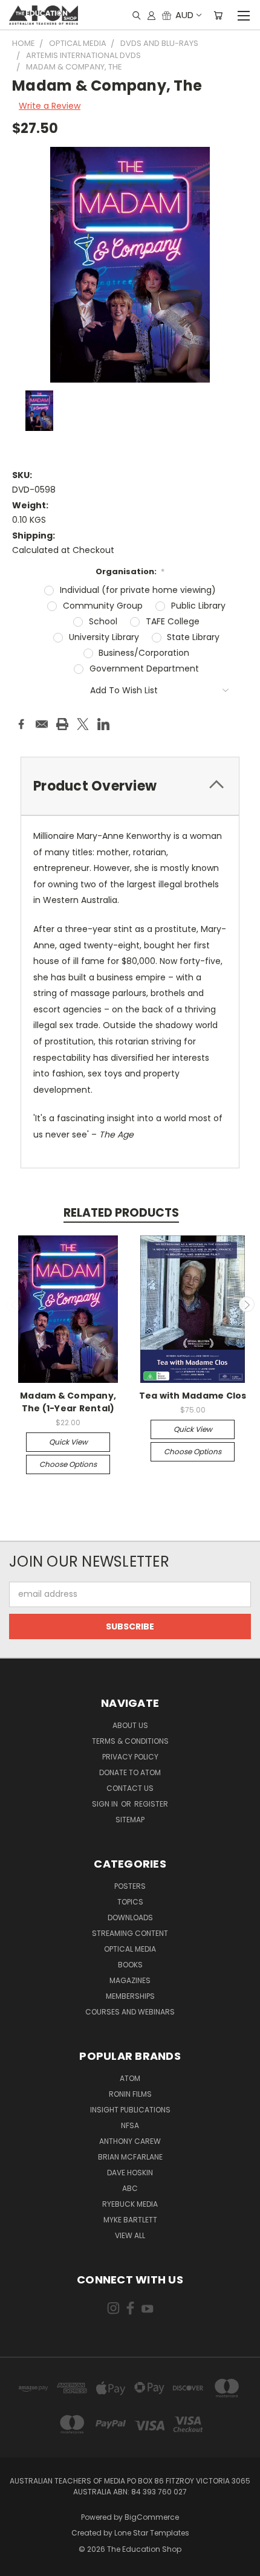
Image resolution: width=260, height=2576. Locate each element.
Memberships (130, 1996)
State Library (193, 637)
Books (130, 1965)
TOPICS (130, 1902)
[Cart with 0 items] (218, 15)
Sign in (106, 1804)
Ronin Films (130, 2094)
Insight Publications (130, 2110)
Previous (14, 1304)
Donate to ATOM (130, 1772)
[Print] (62, 724)
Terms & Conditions (130, 1741)
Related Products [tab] (121, 1213)
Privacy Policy (130, 1757)
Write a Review (50, 106)
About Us (130, 1725)
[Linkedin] (103, 724)
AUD (184, 15)
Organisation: (130, 571)
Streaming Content (130, 1933)
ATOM (130, 2078)
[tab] (130, 786)
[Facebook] (21, 724)
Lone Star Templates (152, 2533)
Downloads (130, 1917)
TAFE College (173, 621)
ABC (130, 2188)
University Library (104, 637)
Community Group (103, 606)
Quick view (68, 1442)
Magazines (130, 1980)
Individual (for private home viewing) (138, 590)
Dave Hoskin (130, 2173)
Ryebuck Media (130, 2204)
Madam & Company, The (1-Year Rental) (68, 1402)
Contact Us (130, 1788)
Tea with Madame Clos (193, 1396)
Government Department (144, 668)
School (103, 621)
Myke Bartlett (130, 2220)
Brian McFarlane (130, 2157)
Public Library (198, 606)
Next (247, 1304)
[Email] (42, 724)
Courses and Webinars (130, 2012)
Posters (130, 1886)
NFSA (130, 2125)
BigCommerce (152, 2517)
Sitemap (130, 1820)
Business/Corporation (144, 653)
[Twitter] (83, 724)
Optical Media (130, 1949)
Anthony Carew (130, 2141)
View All (130, 2235)
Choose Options (68, 1464)
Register (151, 1804)
